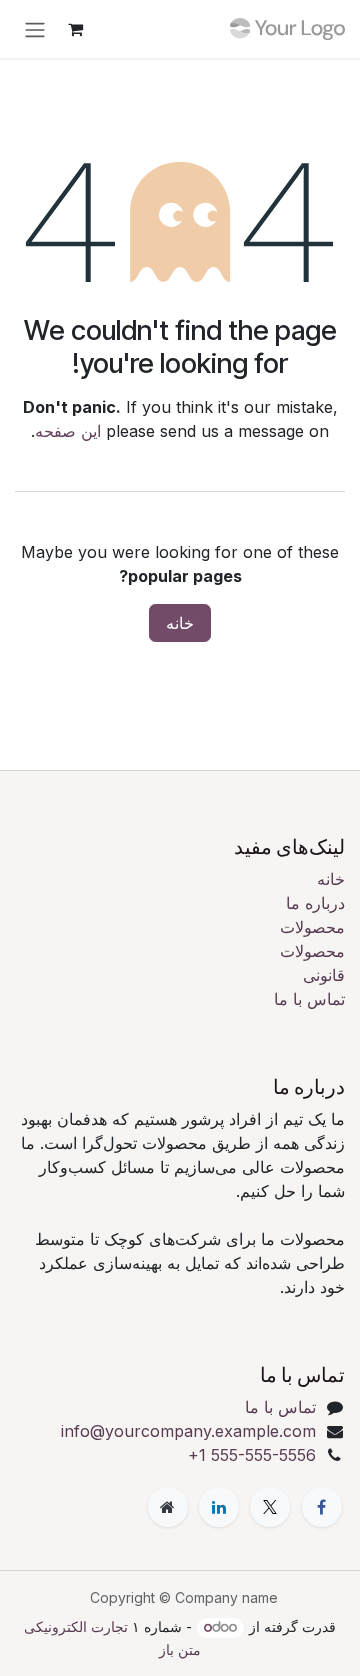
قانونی (324, 975)
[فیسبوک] (322, 1507)
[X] (270, 1507)
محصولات (312, 927)
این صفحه (68, 431)
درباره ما (315, 903)
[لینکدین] (219, 1507)
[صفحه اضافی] (168, 1507)
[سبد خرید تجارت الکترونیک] (75, 29)
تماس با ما (309, 999)
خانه (180, 623)
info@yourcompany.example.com (188, 1431)
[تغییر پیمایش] (35, 29)
